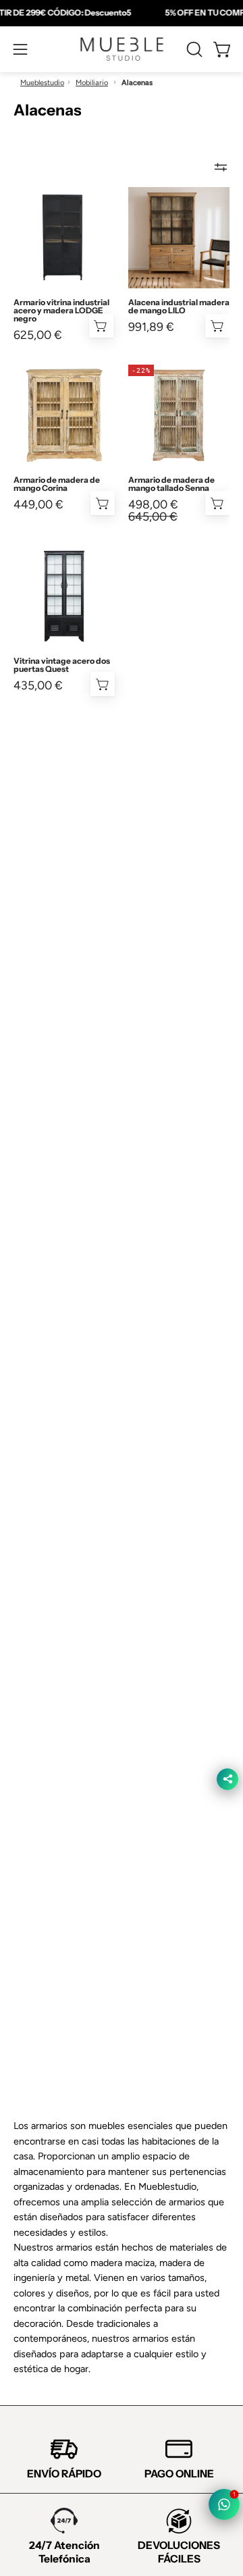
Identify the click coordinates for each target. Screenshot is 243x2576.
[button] (193, 49)
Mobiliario (92, 83)
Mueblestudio (42, 83)
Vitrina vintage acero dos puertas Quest (62, 665)
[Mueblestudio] (122, 49)
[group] (122, 13)
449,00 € (38, 504)
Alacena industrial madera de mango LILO (179, 307)
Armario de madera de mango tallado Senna (171, 484)
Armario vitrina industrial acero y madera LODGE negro (61, 311)
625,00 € (38, 335)
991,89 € (151, 327)
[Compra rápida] (217, 503)
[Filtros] (221, 167)
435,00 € (38, 685)
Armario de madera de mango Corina (57, 484)
